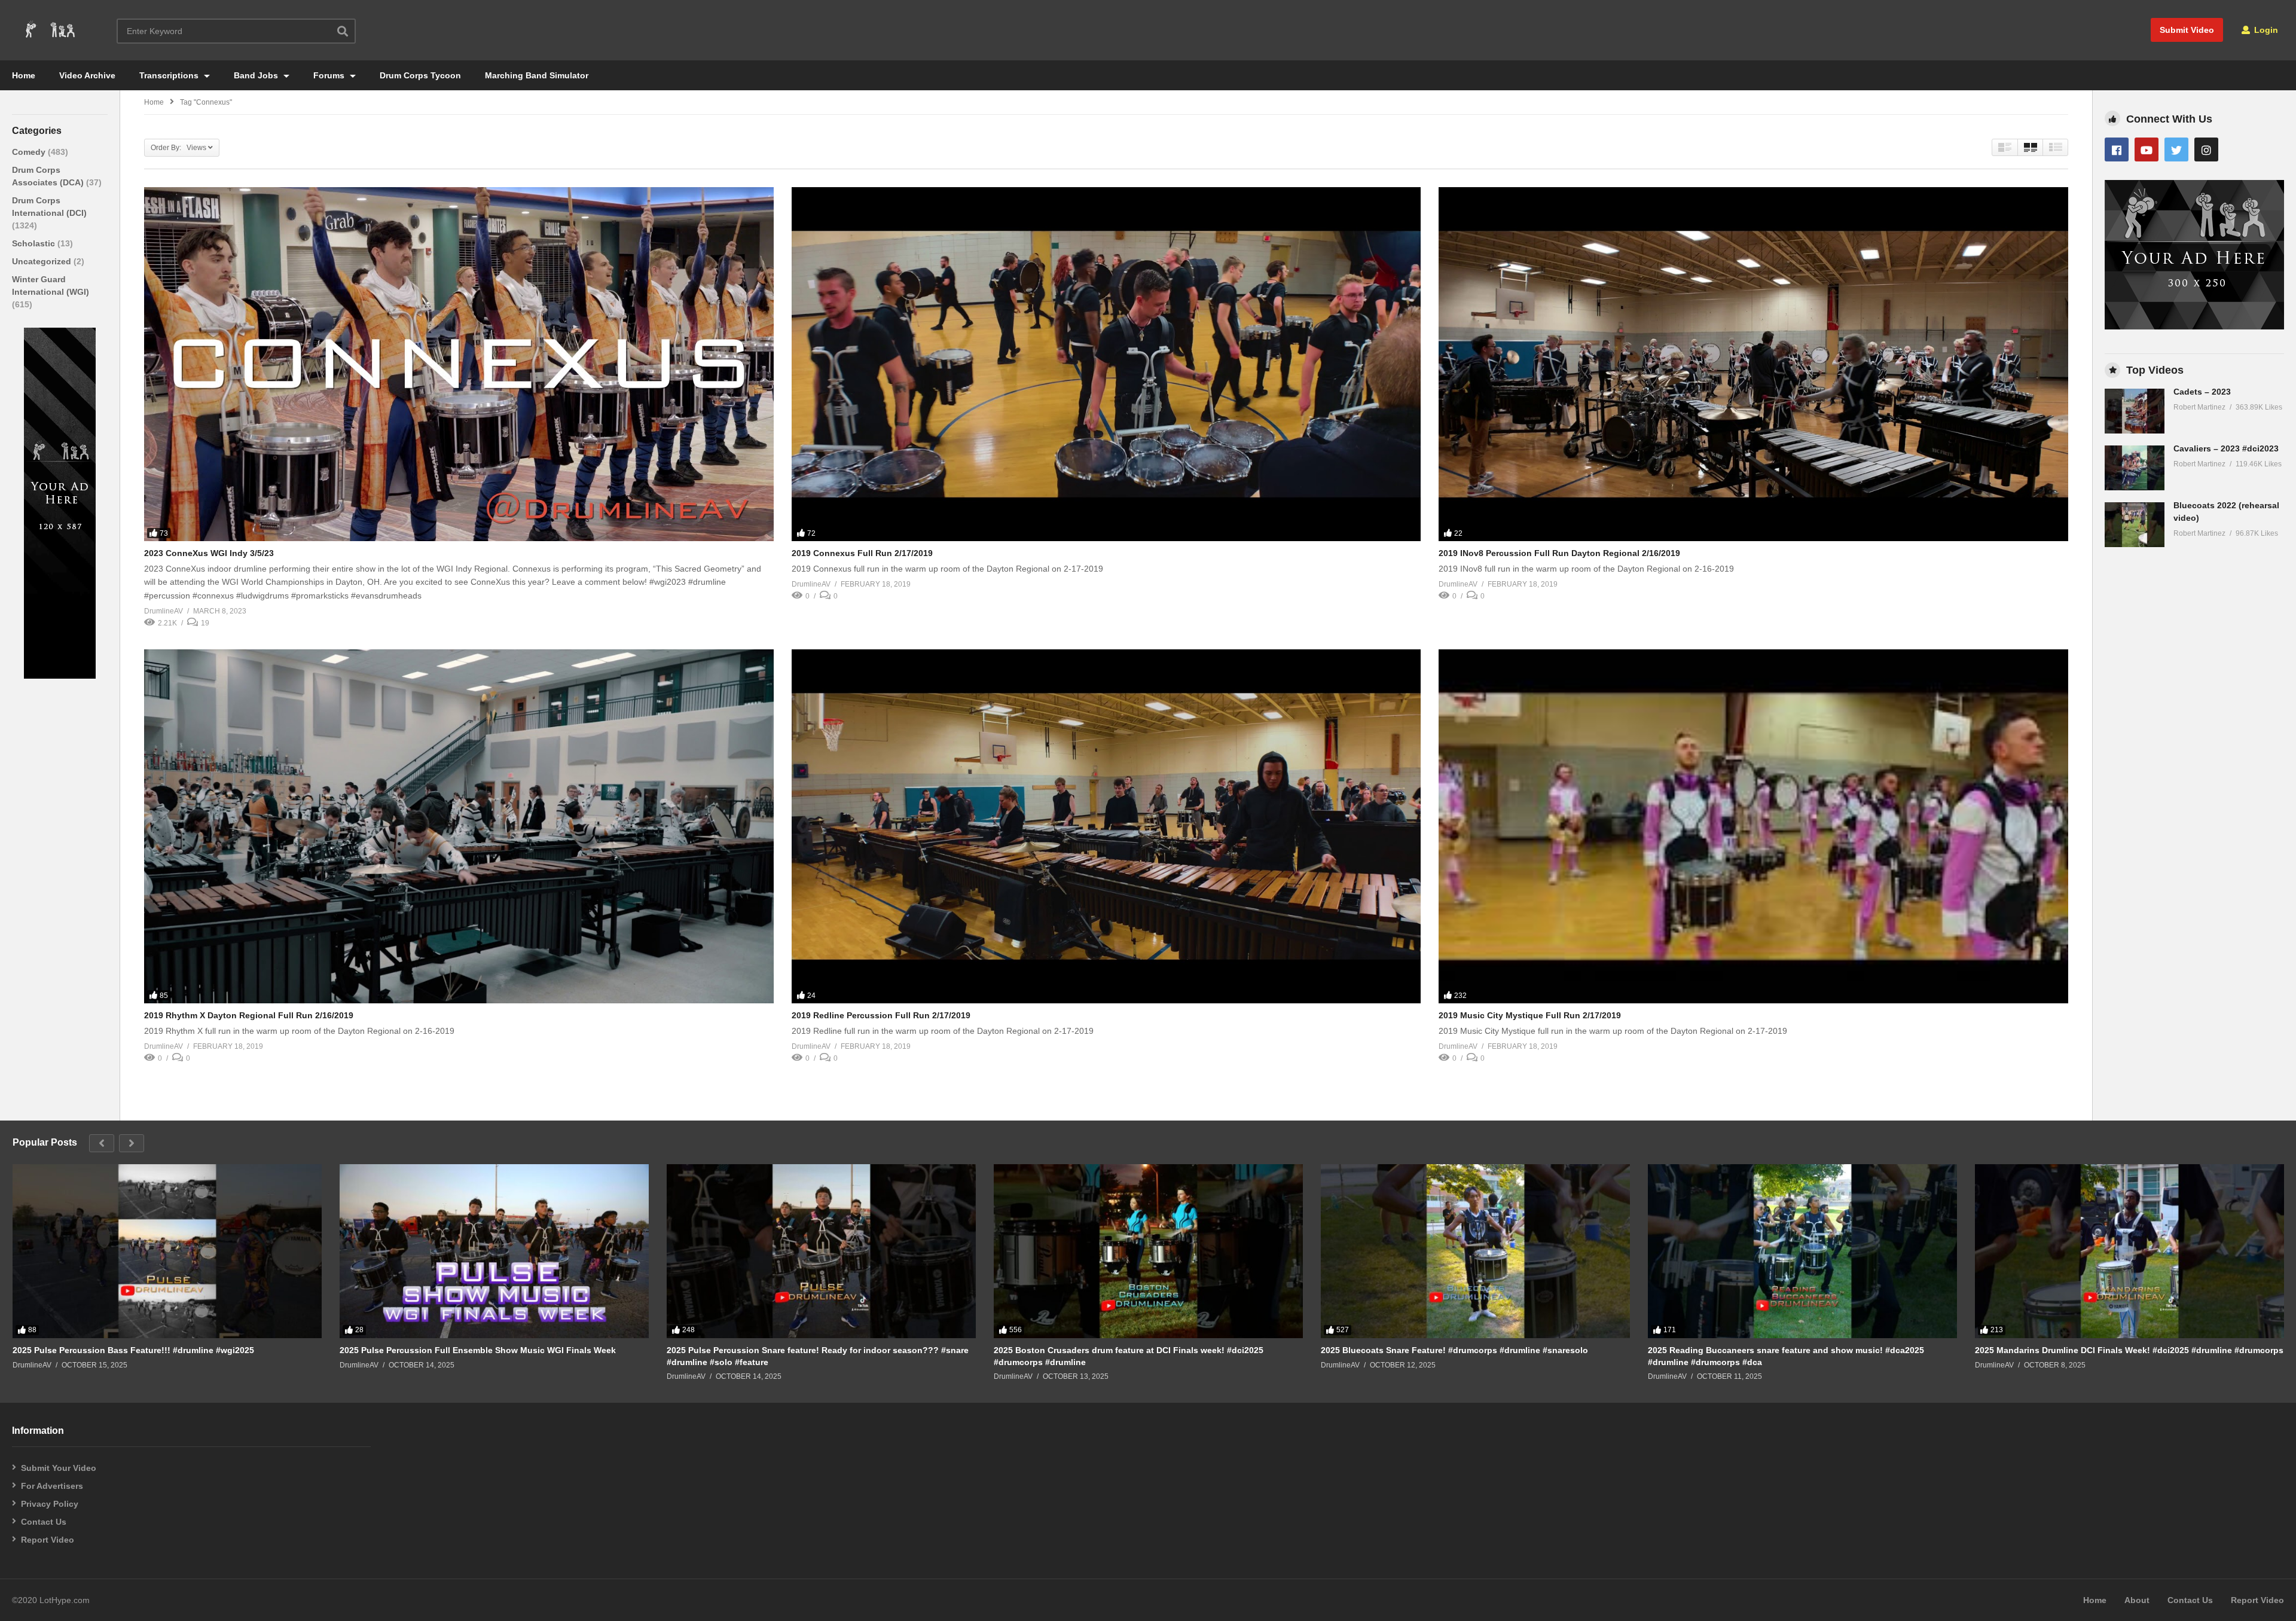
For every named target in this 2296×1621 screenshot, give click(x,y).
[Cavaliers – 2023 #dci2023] (2135, 468)
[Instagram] (2206, 149)
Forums (330, 75)
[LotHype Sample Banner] (60, 676)
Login (2265, 30)
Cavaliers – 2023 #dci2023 (2226, 448)
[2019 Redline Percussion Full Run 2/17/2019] (1106, 826)
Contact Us (44, 1522)
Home (24, 75)
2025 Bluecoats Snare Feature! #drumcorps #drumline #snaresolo (1454, 1350)
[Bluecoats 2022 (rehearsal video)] (2135, 525)
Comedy (30, 152)
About (2137, 1600)
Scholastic (35, 243)
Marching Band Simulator (537, 75)
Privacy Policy (50, 1504)
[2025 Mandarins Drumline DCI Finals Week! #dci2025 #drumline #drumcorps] (2129, 1251)
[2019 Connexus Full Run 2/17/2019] (1106, 364)
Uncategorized (43, 261)
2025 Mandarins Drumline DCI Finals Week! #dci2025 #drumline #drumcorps (2129, 1350)
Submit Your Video (59, 1468)
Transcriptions (170, 75)
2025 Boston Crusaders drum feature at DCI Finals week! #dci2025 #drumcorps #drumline (1129, 1356)
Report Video (48, 1540)
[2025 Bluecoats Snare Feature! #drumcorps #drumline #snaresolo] (1475, 1251)
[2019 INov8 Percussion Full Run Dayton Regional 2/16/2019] (1753, 364)
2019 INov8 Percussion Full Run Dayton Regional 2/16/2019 (1559, 553)
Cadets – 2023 (2202, 392)
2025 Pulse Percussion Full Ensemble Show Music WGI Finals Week (478, 1350)
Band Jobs (257, 75)
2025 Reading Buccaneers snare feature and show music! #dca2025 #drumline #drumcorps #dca (1786, 1356)
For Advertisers (52, 1486)
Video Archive (87, 75)
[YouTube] (2147, 149)
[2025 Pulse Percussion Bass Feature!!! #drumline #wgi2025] (167, 1251)
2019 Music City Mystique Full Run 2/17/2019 (1530, 1015)
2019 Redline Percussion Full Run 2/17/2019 (881, 1015)
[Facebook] (2117, 149)
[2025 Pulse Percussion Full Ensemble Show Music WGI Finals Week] (494, 1251)
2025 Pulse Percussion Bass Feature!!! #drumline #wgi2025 (133, 1350)
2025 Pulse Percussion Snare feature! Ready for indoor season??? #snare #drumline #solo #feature (818, 1356)
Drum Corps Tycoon (420, 75)
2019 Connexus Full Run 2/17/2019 (862, 553)
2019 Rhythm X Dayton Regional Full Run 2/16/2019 (249, 1015)
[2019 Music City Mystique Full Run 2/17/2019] (1753, 826)
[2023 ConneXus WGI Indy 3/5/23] (459, 364)
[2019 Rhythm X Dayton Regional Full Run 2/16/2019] (459, 826)
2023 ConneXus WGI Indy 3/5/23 (209, 553)
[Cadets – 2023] (2135, 411)
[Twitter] (2176, 149)
